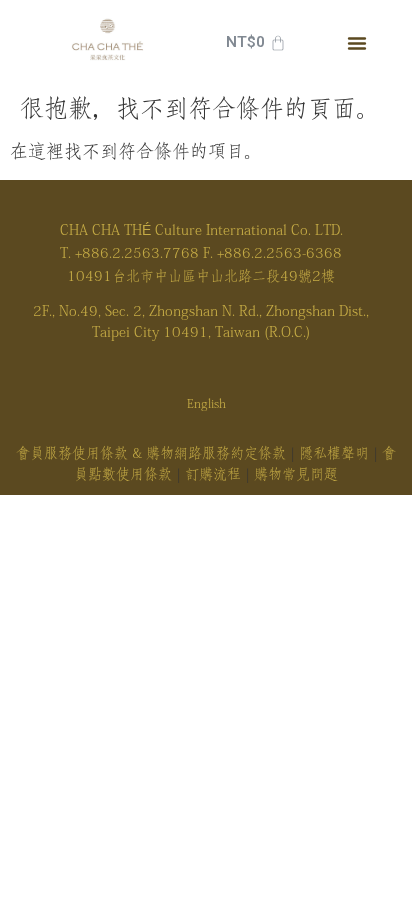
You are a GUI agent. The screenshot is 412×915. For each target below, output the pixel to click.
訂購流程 (213, 474)
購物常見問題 (296, 474)
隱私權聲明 (334, 453)
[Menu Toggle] (357, 43)
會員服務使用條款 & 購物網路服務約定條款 (151, 453)
